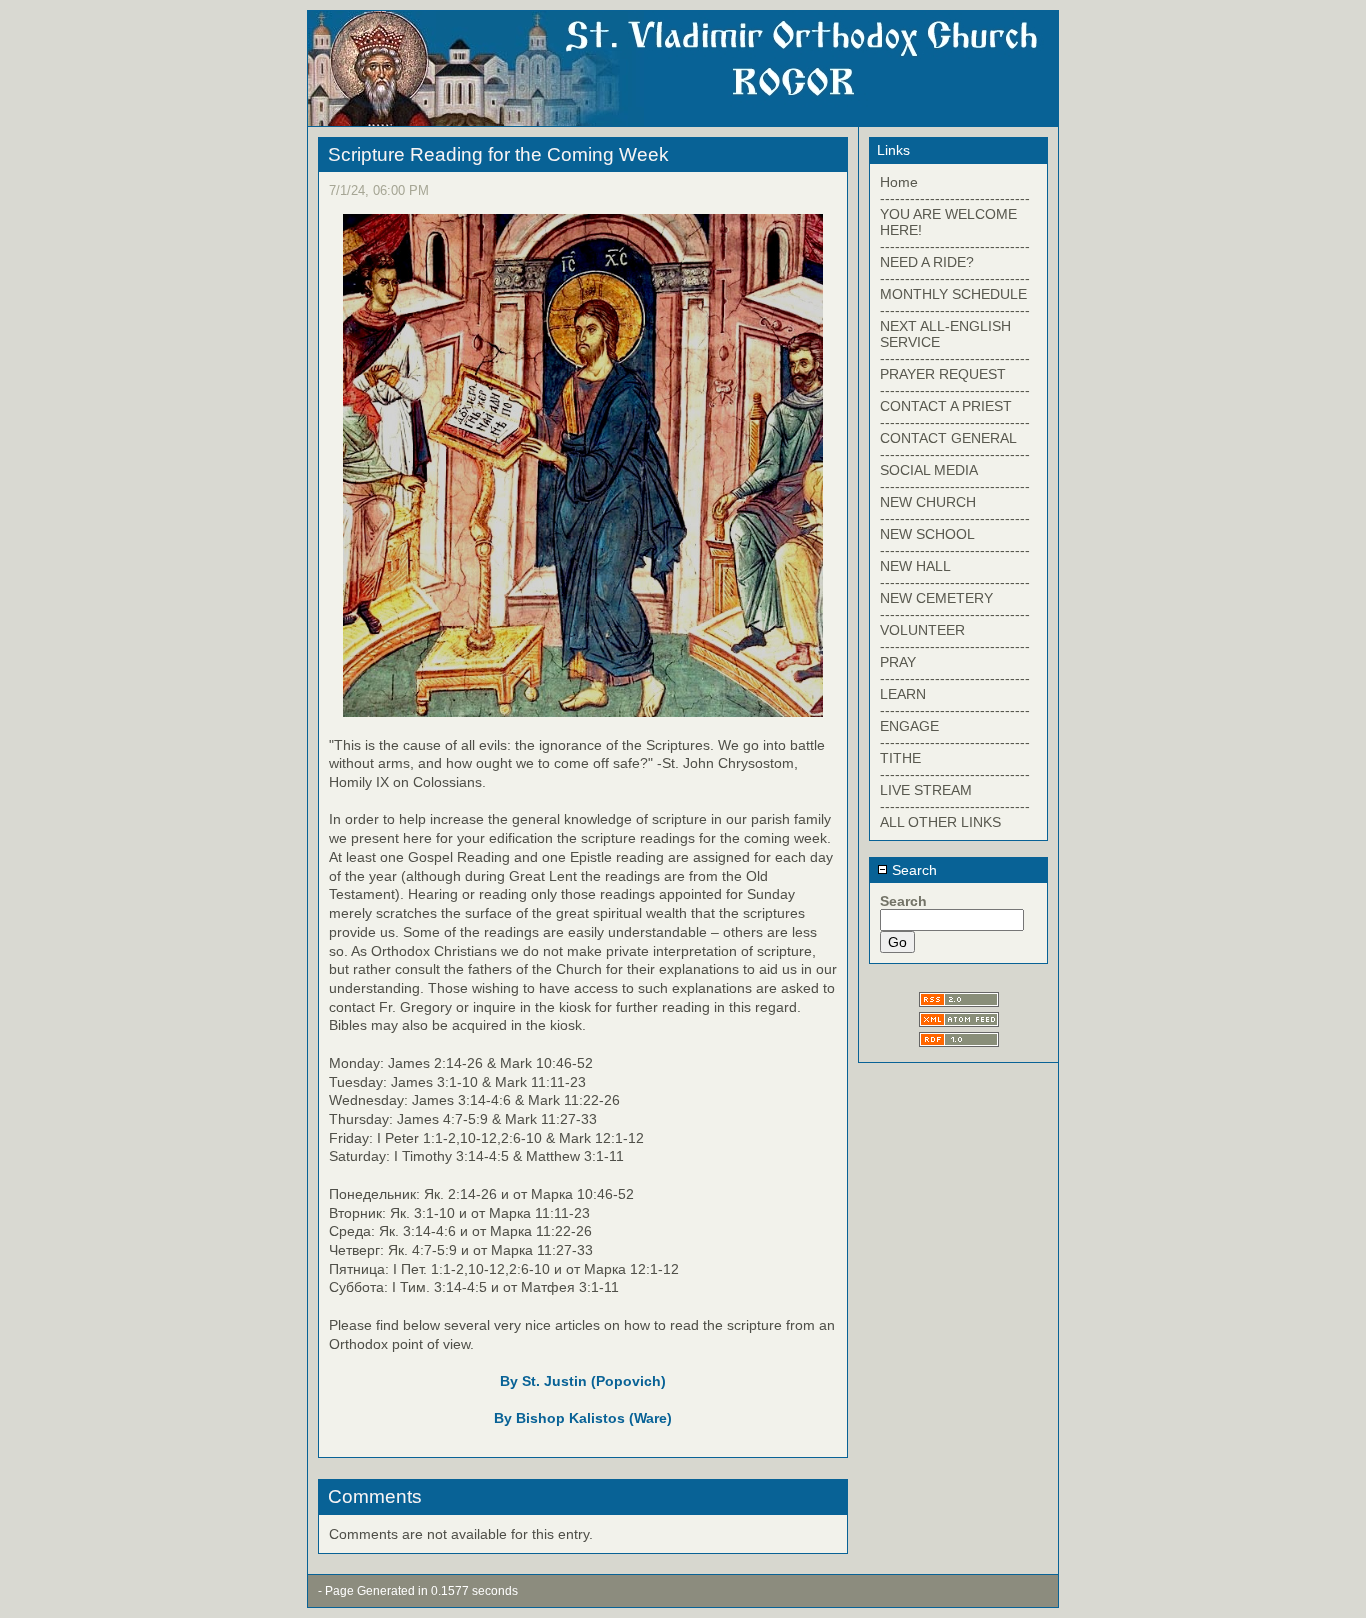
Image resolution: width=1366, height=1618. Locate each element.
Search (912, 870)
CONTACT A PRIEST (946, 406)
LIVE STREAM (926, 790)
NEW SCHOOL (927, 534)
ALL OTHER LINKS (940, 822)
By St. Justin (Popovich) (583, 1381)
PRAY (898, 662)
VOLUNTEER (922, 630)
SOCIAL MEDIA (929, 470)
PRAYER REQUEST (943, 374)
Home (899, 182)
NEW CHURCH (928, 502)
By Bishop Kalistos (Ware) (583, 1418)
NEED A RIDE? (927, 262)
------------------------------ (955, 198)
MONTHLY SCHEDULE (953, 294)
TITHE (900, 758)
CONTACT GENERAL (948, 438)
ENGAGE (909, 726)
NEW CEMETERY (936, 598)
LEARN (903, 694)
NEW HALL (915, 566)
